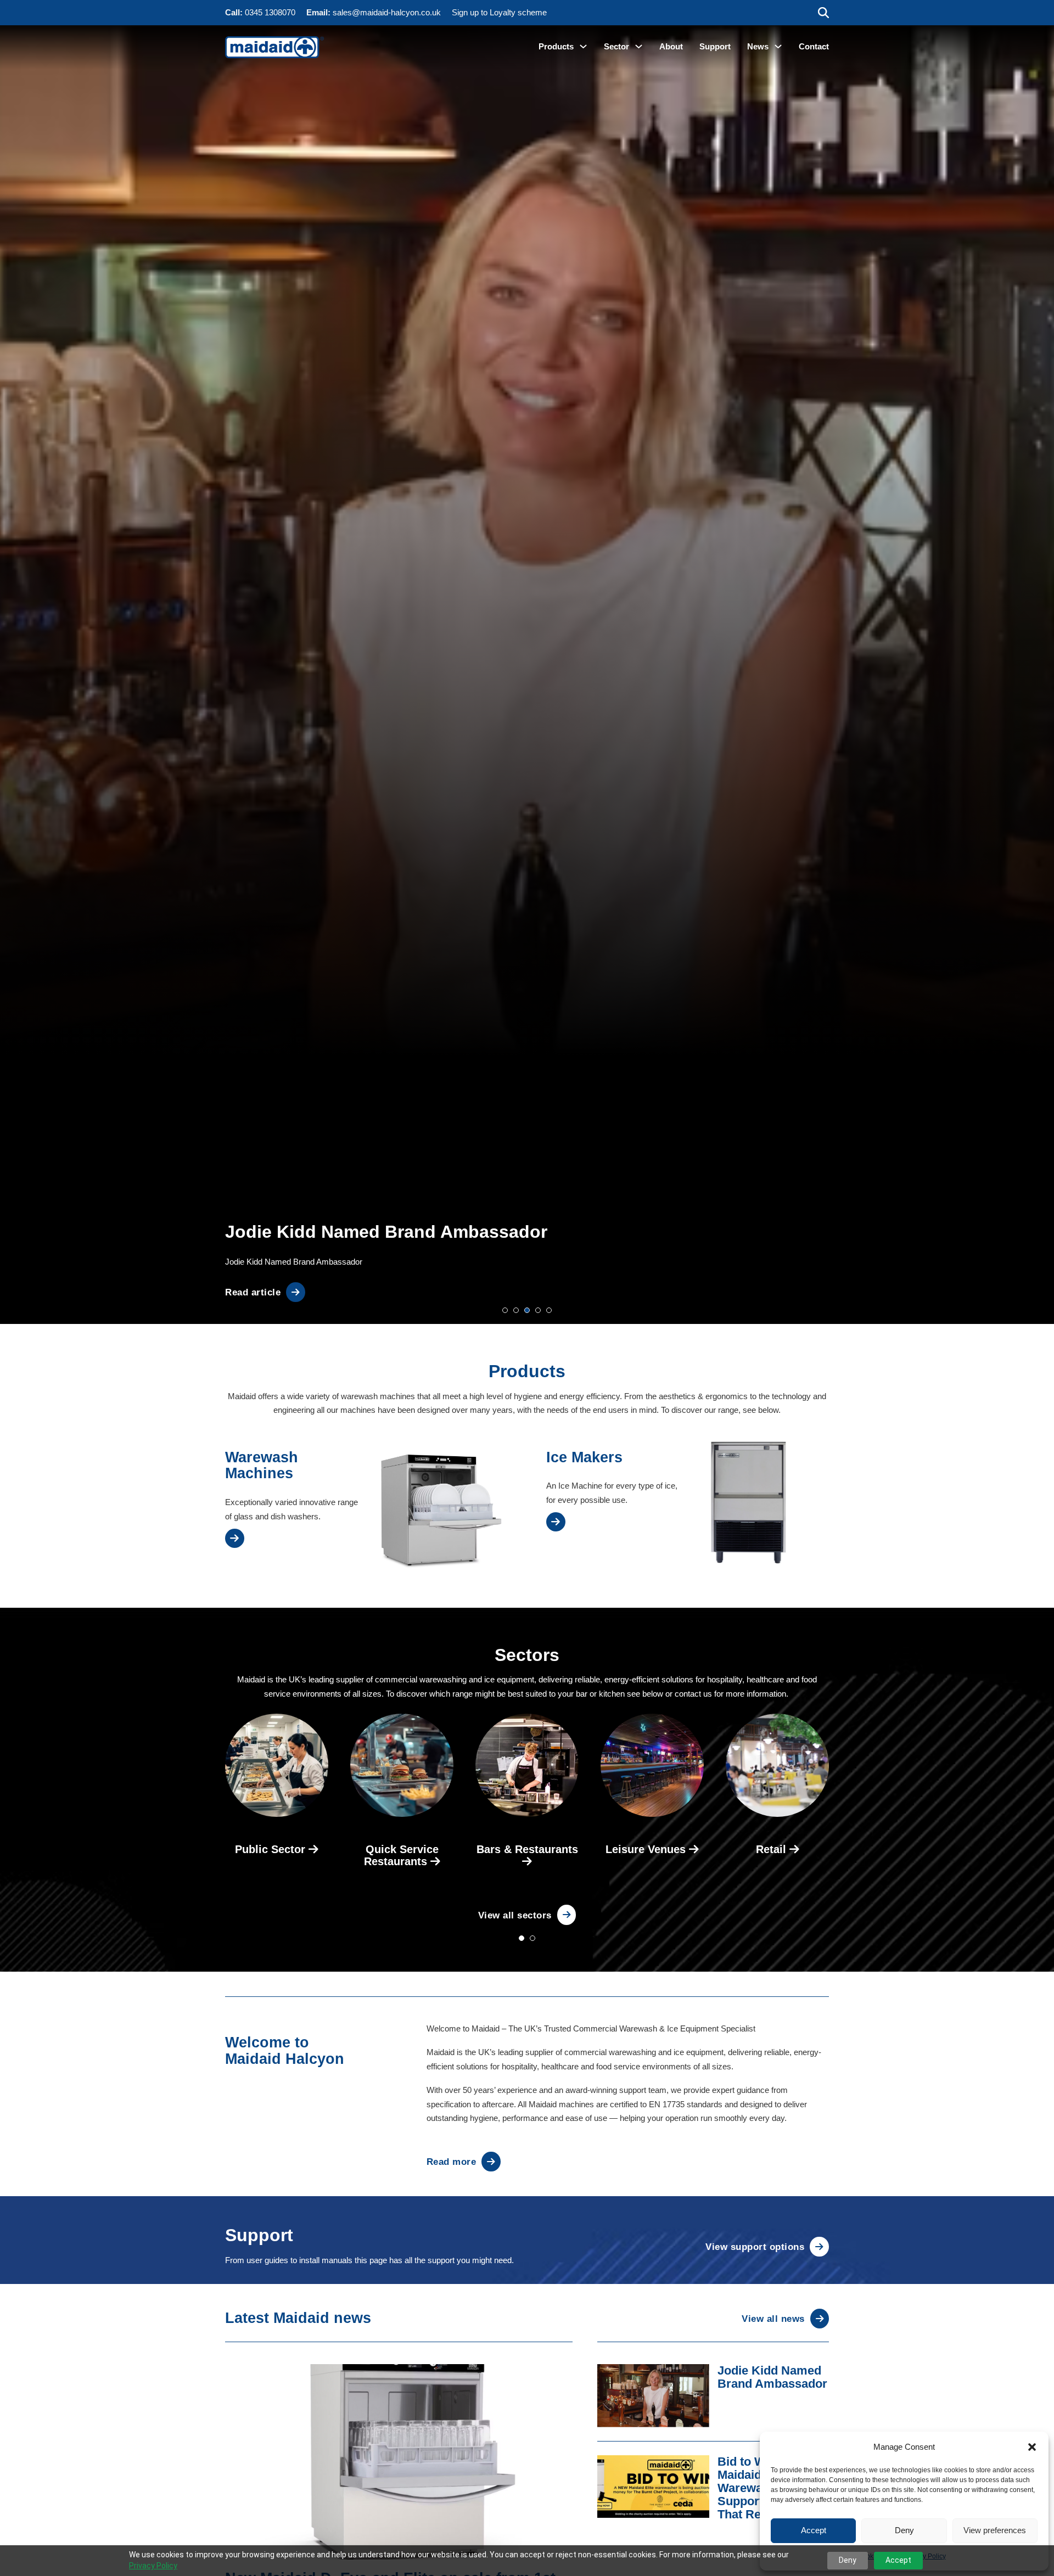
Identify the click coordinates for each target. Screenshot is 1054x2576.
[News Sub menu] (778, 46)
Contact (814, 46)
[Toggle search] (823, 13)
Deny (904, 2530)
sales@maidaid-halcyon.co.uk (387, 12)
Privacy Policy (153, 2566)
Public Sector (272, 1849)
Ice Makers (584, 1457)
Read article (253, 1292)
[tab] (505, 1310)
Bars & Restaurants (527, 1849)
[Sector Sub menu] (639, 46)
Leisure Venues (647, 1849)
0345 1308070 (270, 12)
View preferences (995, 2530)
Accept (814, 2530)
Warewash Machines (262, 1466)
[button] (1032, 2447)
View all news (773, 2319)
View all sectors (515, 1915)
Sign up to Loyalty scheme (499, 12)
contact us (693, 1694)
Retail (773, 1849)
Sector (616, 46)
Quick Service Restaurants (401, 1855)
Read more (452, 2162)
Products (556, 46)
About (671, 46)
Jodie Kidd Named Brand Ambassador (772, 2377)
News (758, 46)
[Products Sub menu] (583, 46)
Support (715, 46)
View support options (755, 2247)
